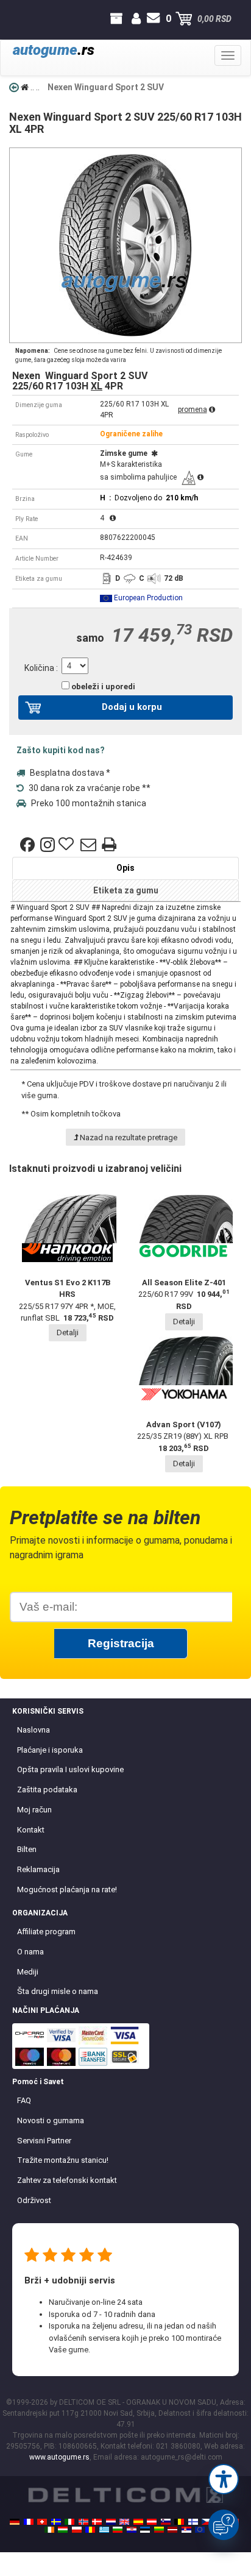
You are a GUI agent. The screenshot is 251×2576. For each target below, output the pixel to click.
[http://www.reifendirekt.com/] (200, 2530)
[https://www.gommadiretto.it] (69, 2522)
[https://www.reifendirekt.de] (15, 2522)
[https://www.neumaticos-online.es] (138, 2522)
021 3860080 (21, 19)
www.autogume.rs (59, 2457)
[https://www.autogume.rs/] (186, 2530)
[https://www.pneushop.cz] (207, 2522)
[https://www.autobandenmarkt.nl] (111, 2522)
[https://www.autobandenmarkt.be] (179, 2522)
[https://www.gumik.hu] (63, 2530)
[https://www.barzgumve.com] (118, 2530)
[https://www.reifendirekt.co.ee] (145, 2530)
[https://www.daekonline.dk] (97, 2522)
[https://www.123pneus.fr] (29, 2522)
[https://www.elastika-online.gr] (104, 2530)
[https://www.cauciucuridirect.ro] (90, 2530)
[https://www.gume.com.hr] (132, 2530)
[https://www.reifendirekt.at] (152, 2522)
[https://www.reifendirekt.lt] (159, 2530)
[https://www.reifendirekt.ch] (42, 2522)
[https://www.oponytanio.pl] (77, 2530)
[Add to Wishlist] (68, 845)
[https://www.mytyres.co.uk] (124, 2522)
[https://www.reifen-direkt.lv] (172, 2530)
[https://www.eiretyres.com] (49, 2530)
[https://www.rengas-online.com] (193, 2522)
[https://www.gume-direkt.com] (166, 2522)
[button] (224, 2479)
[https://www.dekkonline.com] (83, 2522)
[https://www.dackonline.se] (56, 2522)
